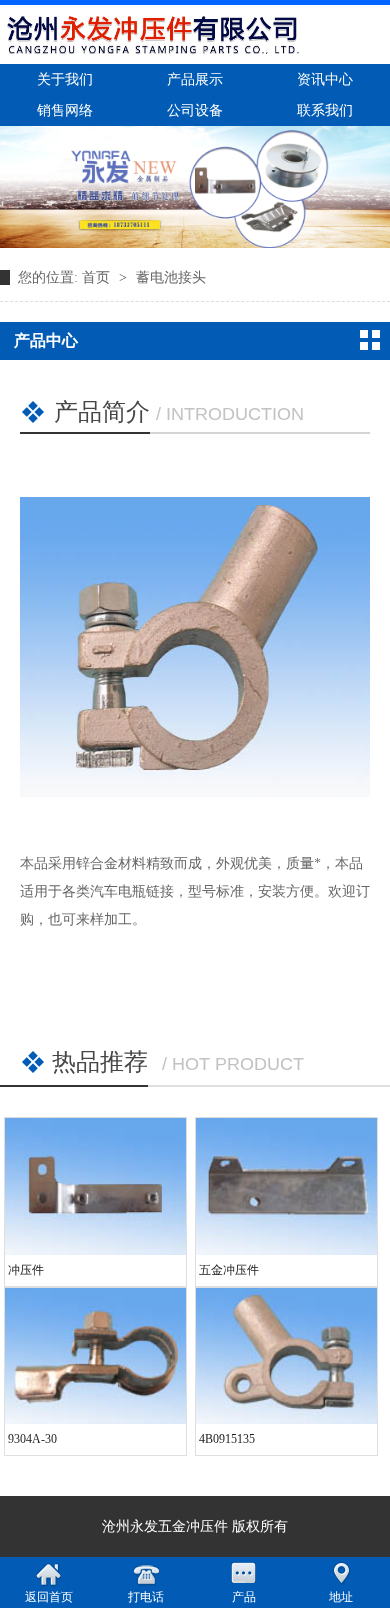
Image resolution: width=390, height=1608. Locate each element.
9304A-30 (32, 1439)
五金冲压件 (229, 1270)
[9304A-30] (95, 1356)
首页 (98, 277)
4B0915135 (227, 1439)
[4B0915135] (286, 1356)
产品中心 (46, 340)
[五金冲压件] (286, 1186)
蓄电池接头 (171, 277)
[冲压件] (95, 1186)
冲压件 (26, 1270)
